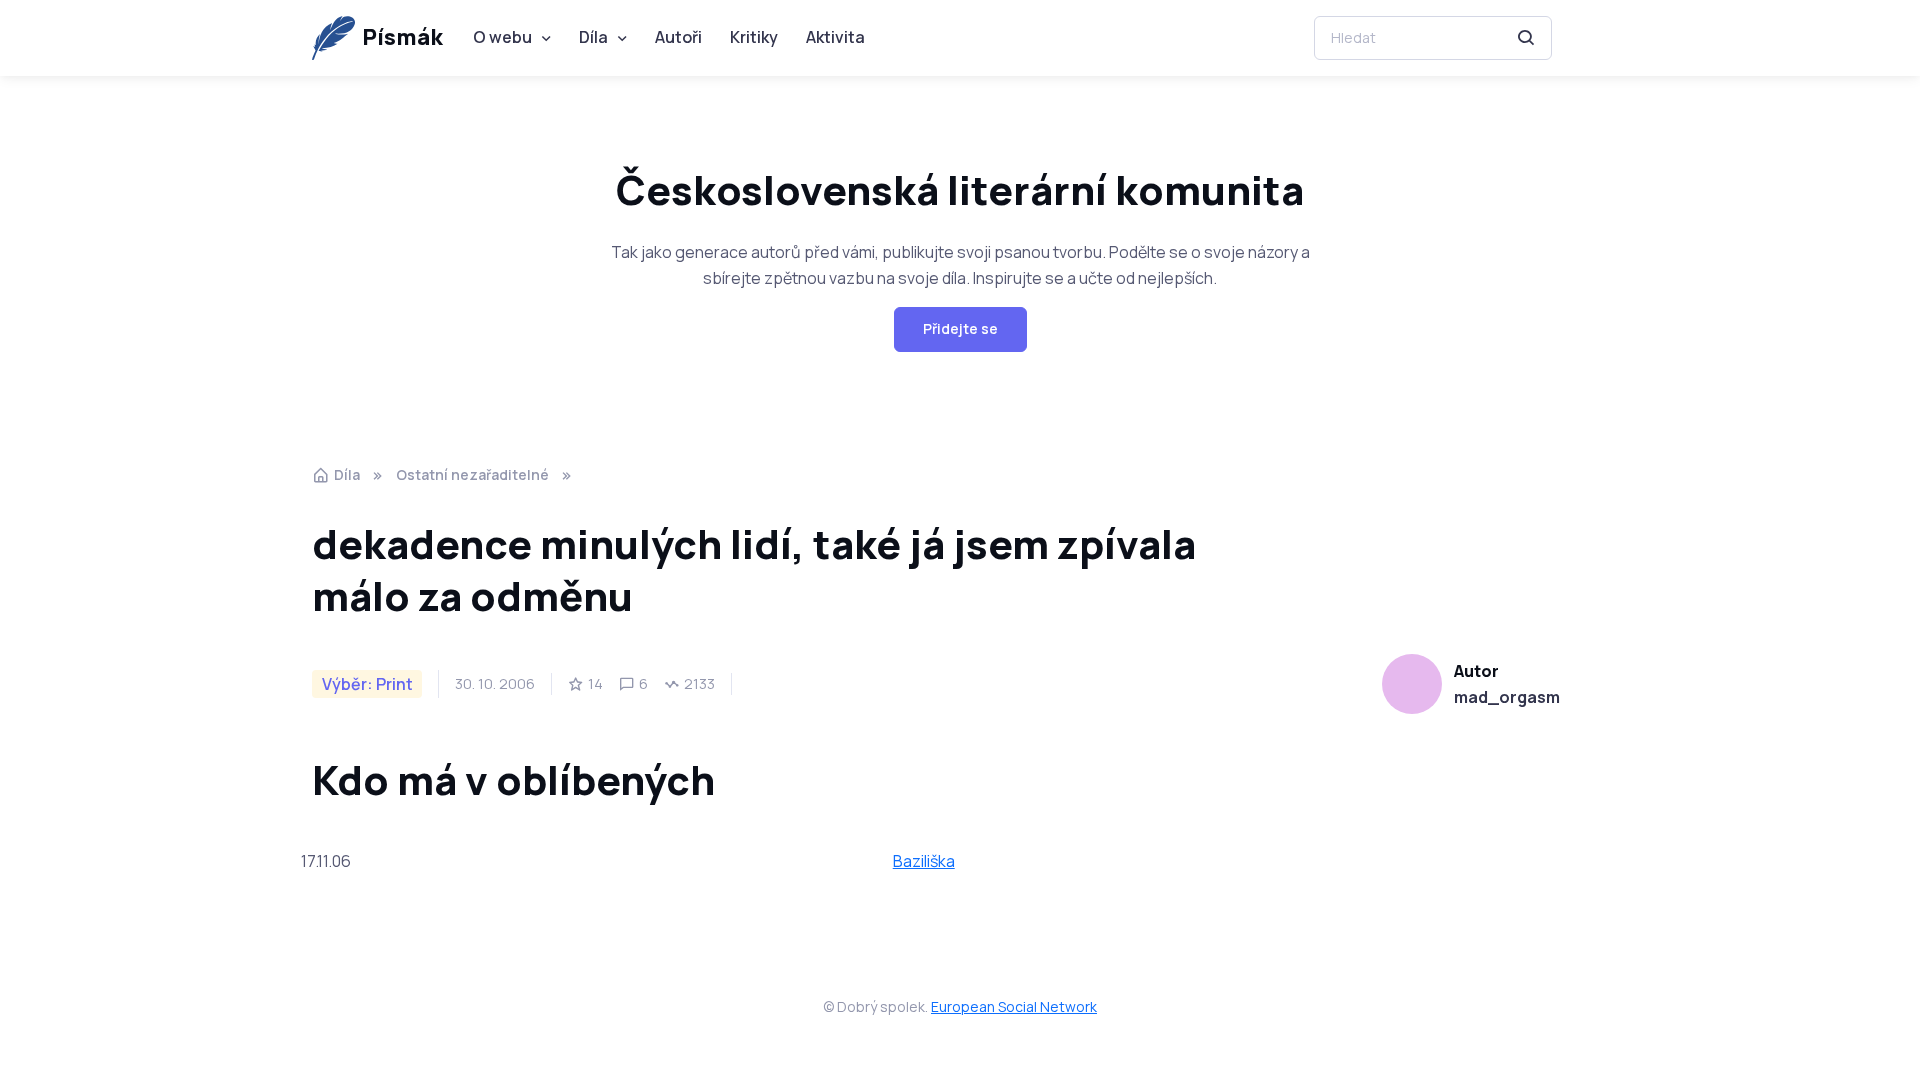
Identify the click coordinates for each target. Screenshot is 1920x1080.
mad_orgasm (1507, 697)
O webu (502, 37)
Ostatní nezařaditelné (472, 474)
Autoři (678, 37)
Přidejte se (960, 328)
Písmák (402, 37)
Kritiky (754, 37)
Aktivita (835, 37)
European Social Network (1014, 1006)
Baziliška (924, 861)
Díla (593, 37)
